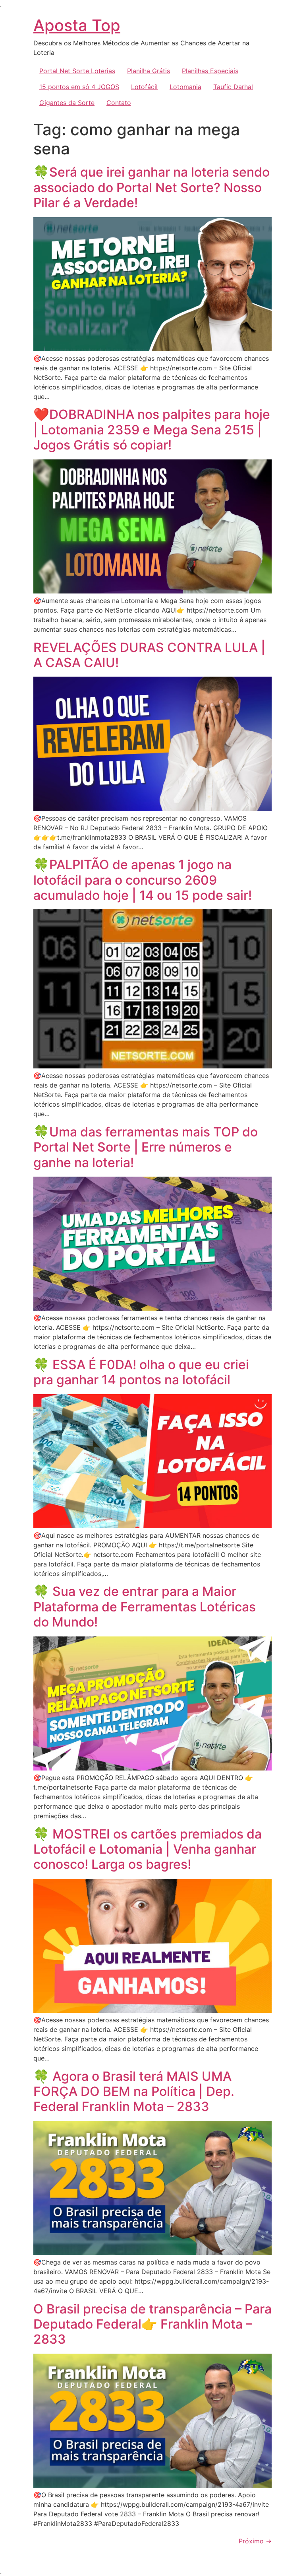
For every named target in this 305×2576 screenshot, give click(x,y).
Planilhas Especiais (210, 71)
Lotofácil (144, 87)
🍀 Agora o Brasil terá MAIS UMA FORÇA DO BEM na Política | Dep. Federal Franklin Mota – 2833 (134, 2092)
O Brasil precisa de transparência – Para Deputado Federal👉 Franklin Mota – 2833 (152, 2324)
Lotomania (185, 87)
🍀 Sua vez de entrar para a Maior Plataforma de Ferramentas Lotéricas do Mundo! (145, 1607)
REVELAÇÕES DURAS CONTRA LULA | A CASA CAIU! (149, 655)
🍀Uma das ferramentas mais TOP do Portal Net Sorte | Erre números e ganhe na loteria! (146, 1147)
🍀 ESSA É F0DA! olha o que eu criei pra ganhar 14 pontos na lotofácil (141, 1372)
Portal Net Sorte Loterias (77, 71)
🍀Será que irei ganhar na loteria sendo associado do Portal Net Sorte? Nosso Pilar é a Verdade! (152, 187)
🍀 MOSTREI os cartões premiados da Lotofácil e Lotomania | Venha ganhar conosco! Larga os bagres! (148, 1849)
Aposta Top (77, 25)
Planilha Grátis (149, 71)
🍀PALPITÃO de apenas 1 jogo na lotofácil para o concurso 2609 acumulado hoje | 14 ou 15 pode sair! (143, 880)
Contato (119, 103)
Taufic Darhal (233, 87)
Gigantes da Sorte (67, 103)
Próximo (255, 2541)
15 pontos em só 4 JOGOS (79, 87)
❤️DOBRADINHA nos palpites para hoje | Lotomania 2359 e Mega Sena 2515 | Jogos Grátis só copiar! (152, 430)
